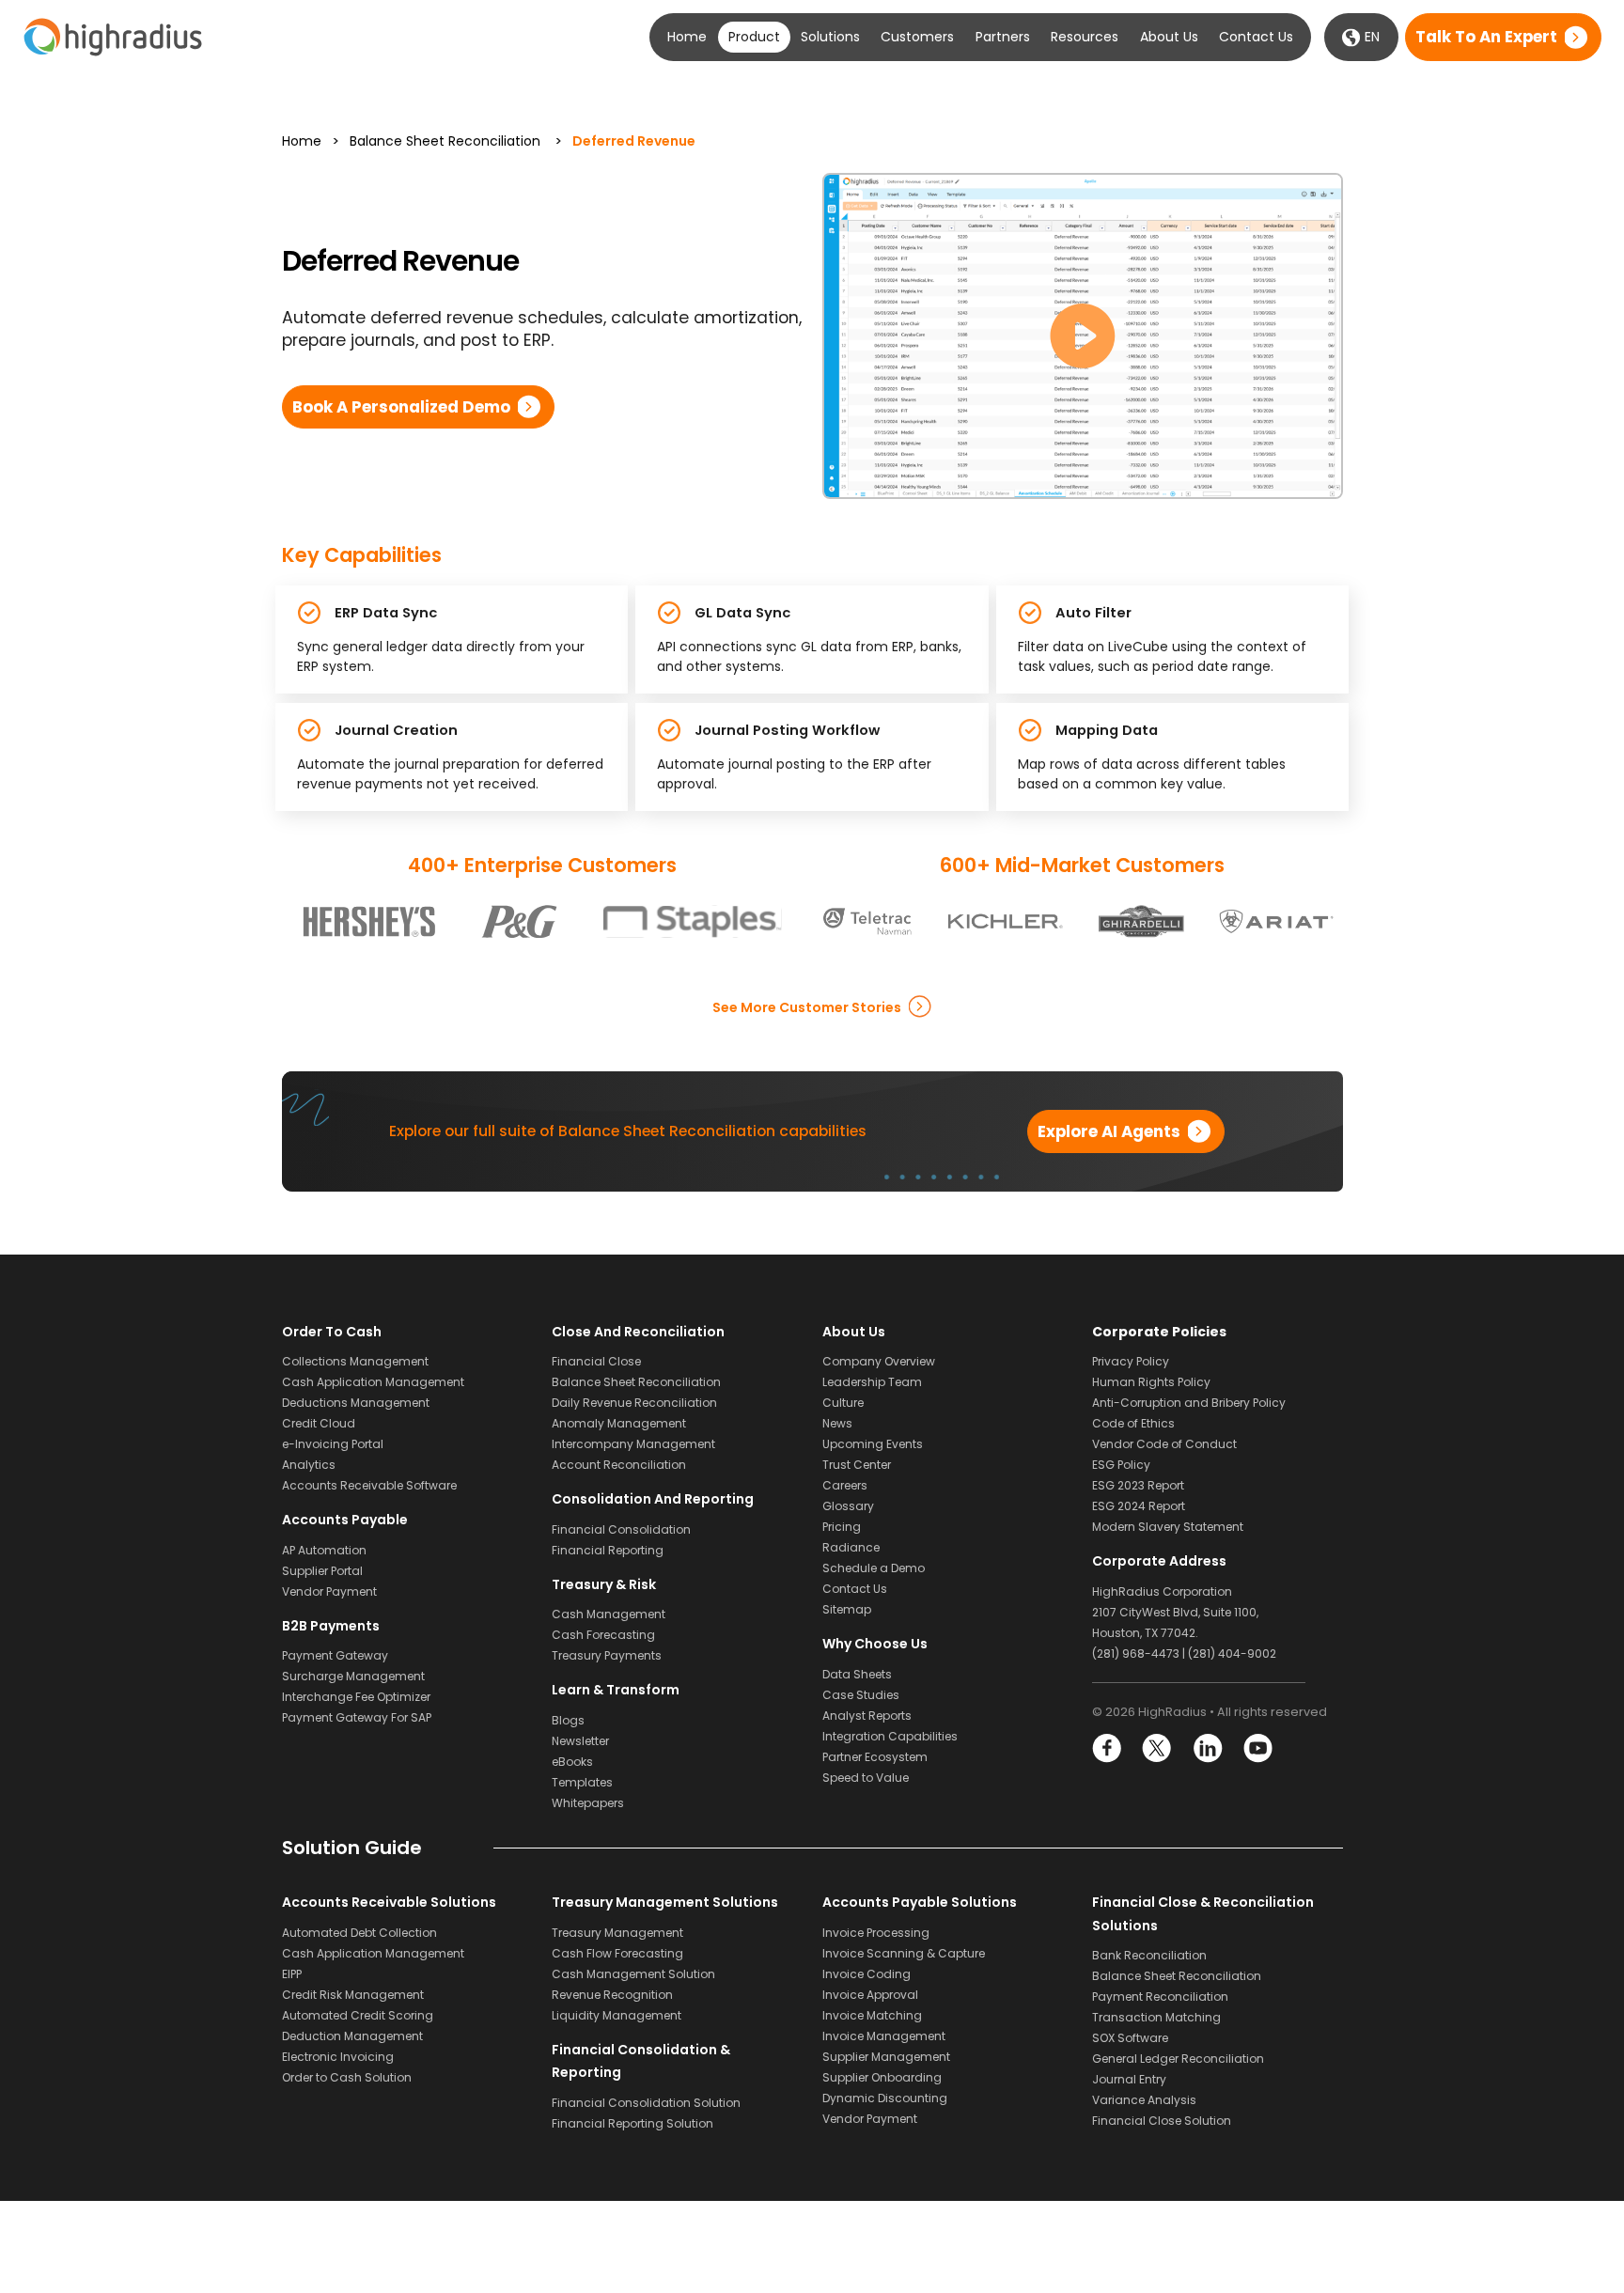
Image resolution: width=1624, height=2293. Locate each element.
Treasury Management (617, 1933)
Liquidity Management (617, 2015)
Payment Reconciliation (1160, 1997)
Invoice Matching (872, 2015)
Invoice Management (884, 2036)
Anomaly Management (619, 1423)
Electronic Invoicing (338, 2057)
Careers (845, 1485)
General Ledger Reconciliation (1178, 2059)
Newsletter (580, 1741)
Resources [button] (1085, 37)
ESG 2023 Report (1138, 1485)
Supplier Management (886, 2057)
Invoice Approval (870, 1995)
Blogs (568, 1720)
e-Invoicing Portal (333, 1444)
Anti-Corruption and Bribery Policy (1189, 1403)
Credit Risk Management (353, 1995)
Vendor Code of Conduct (1164, 1444)
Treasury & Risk (604, 1584)
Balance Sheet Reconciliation (445, 141)
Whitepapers (588, 1803)
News (837, 1423)
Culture (843, 1403)
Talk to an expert (1486, 38)
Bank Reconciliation (1149, 1955)
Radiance (851, 1547)
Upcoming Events (873, 1444)
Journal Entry (1129, 2079)
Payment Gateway (335, 1655)
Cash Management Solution (633, 1974)
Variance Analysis (1144, 2100)
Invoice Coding (867, 1974)
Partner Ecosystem (875, 1757)
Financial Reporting (608, 1550)
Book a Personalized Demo (401, 407)
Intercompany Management (633, 1444)
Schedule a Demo (874, 1568)
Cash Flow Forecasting (617, 1953)
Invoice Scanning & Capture (904, 1953)
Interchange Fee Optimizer (356, 1697)
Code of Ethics (1133, 1423)
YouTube (1257, 1748)
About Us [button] (1169, 37)
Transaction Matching (1156, 2017)
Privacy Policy (1131, 1361)
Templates (582, 1782)
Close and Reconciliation (638, 1332)
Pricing (842, 1527)
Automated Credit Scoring (358, 2015)
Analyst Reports (867, 1716)
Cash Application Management (373, 1382)
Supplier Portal (322, 1571)
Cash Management (609, 1614)
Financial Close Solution (1162, 2121)
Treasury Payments (607, 1655)
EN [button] (1370, 37)
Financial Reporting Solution (632, 2123)
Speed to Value (866, 1778)
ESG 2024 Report (1139, 1506)
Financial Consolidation (621, 1529)
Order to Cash (332, 1332)
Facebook (1108, 1748)
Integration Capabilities (890, 1736)
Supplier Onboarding (882, 2077)
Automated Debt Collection (359, 1933)
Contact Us (1256, 37)
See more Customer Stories (807, 1006)
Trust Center (857, 1465)
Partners (1003, 37)
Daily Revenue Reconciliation (634, 1403)
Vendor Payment (329, 1591)
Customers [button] (917, 37)
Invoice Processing (876, 1933)
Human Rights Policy (1151, 1382)
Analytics (309, 1465)
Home (687, 37)
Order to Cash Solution (347, 2077)
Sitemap (847, 1609)
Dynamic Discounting (885, 2098)
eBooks (572, 1762)
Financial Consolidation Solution (646, 2103)
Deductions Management (356, 1403)
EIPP (292, 1974)
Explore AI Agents (1109, 1131)
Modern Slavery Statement (1168, 1527)
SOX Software (1130, 2038)
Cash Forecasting (603, 1635)
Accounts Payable (345, 1520)
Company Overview (879, 1361)
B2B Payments (331, 1626)
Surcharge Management (353, 1676)
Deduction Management (352, 2036)
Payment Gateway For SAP (357, 1717)
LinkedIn (1207, 1748)
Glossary (848, 1506)
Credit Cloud (319, 1423)
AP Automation (324, 1550)
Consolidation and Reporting (653, 1499)
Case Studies (861, 1695)
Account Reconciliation (619, 1465)
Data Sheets (857, 1674)
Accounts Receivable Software (369, 1485)
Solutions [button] (830, 37)
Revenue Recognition (612, 1995)
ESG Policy (1121, 1465)
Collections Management (355, 1361)
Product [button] (754, 37)
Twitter (1157, 1748)
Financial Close (596, 1361)
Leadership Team (872, 1382)
